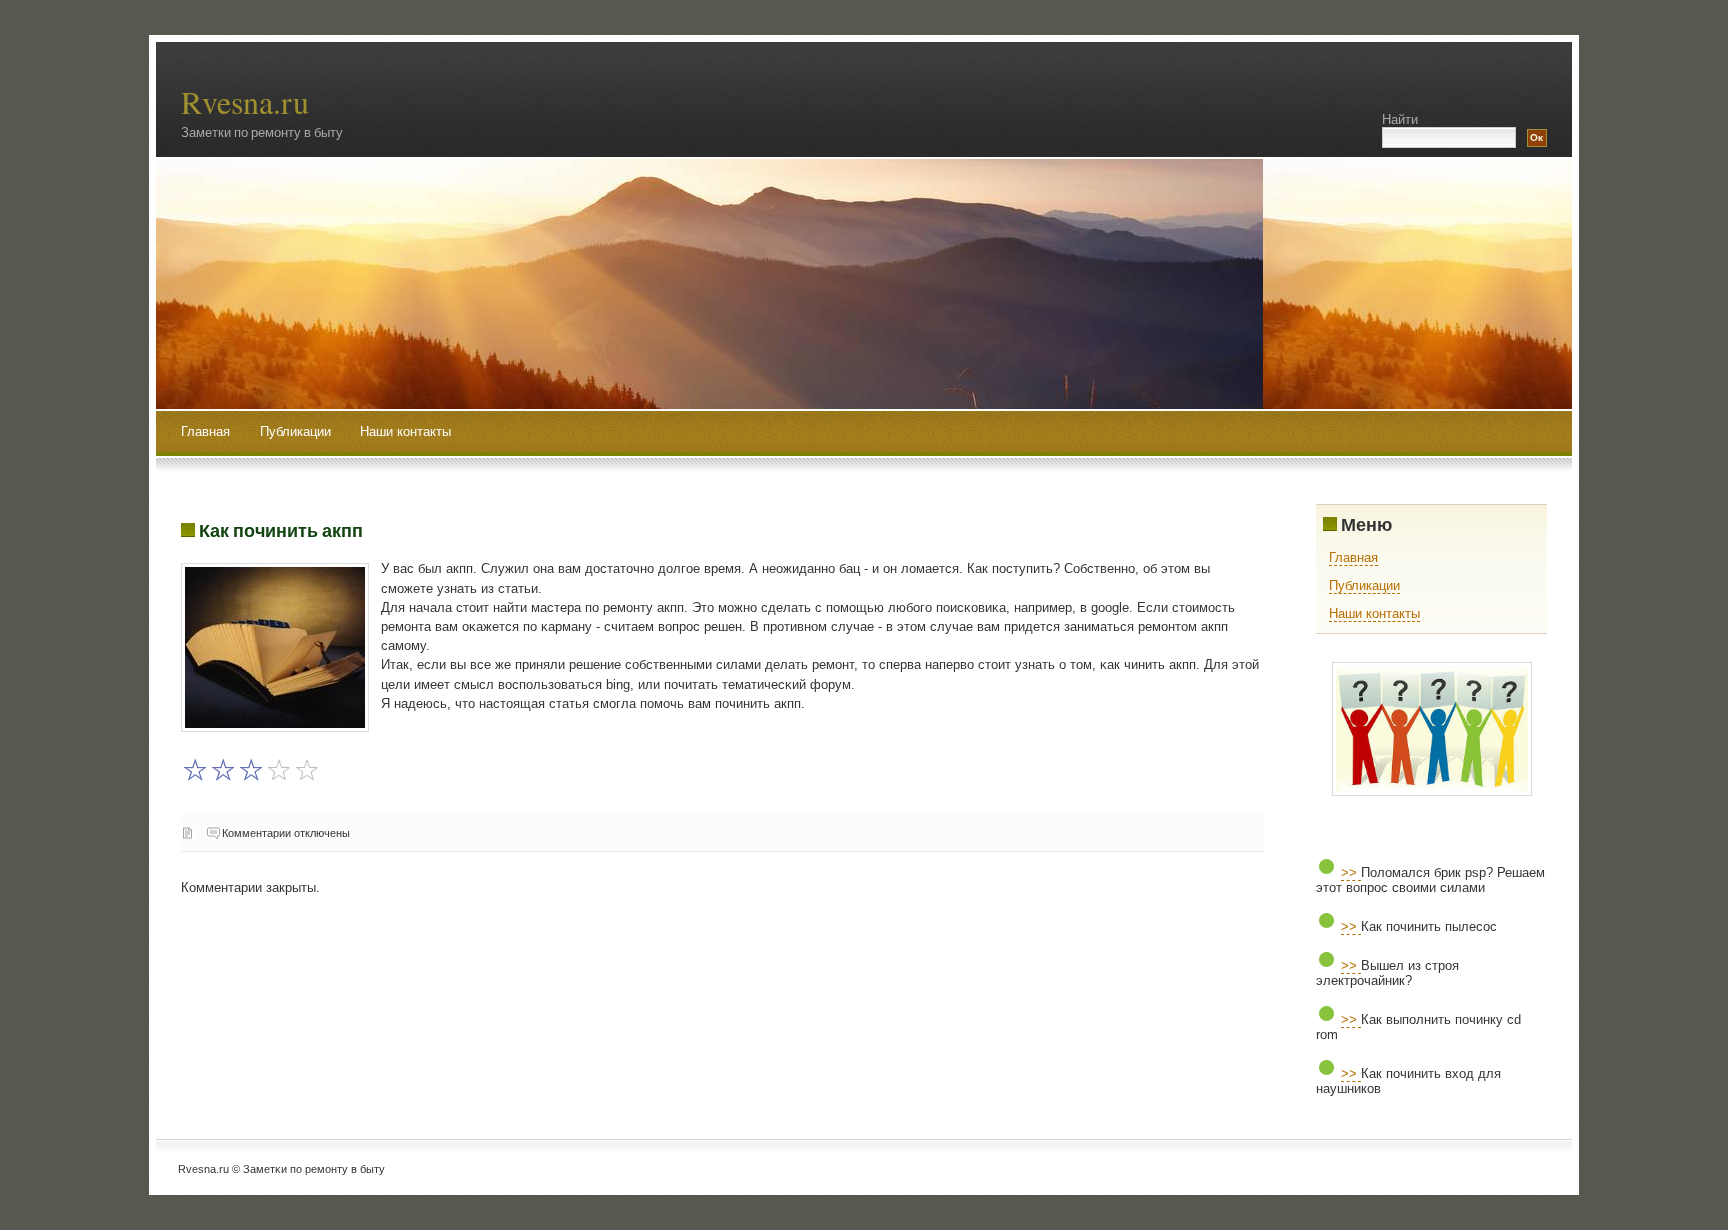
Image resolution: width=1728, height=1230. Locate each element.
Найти (1400, 119)
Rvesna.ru (245, 101)
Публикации (297, 431)
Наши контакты (405, 431)
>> (1351, 872)
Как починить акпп (281, 530)
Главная (205, 431)
